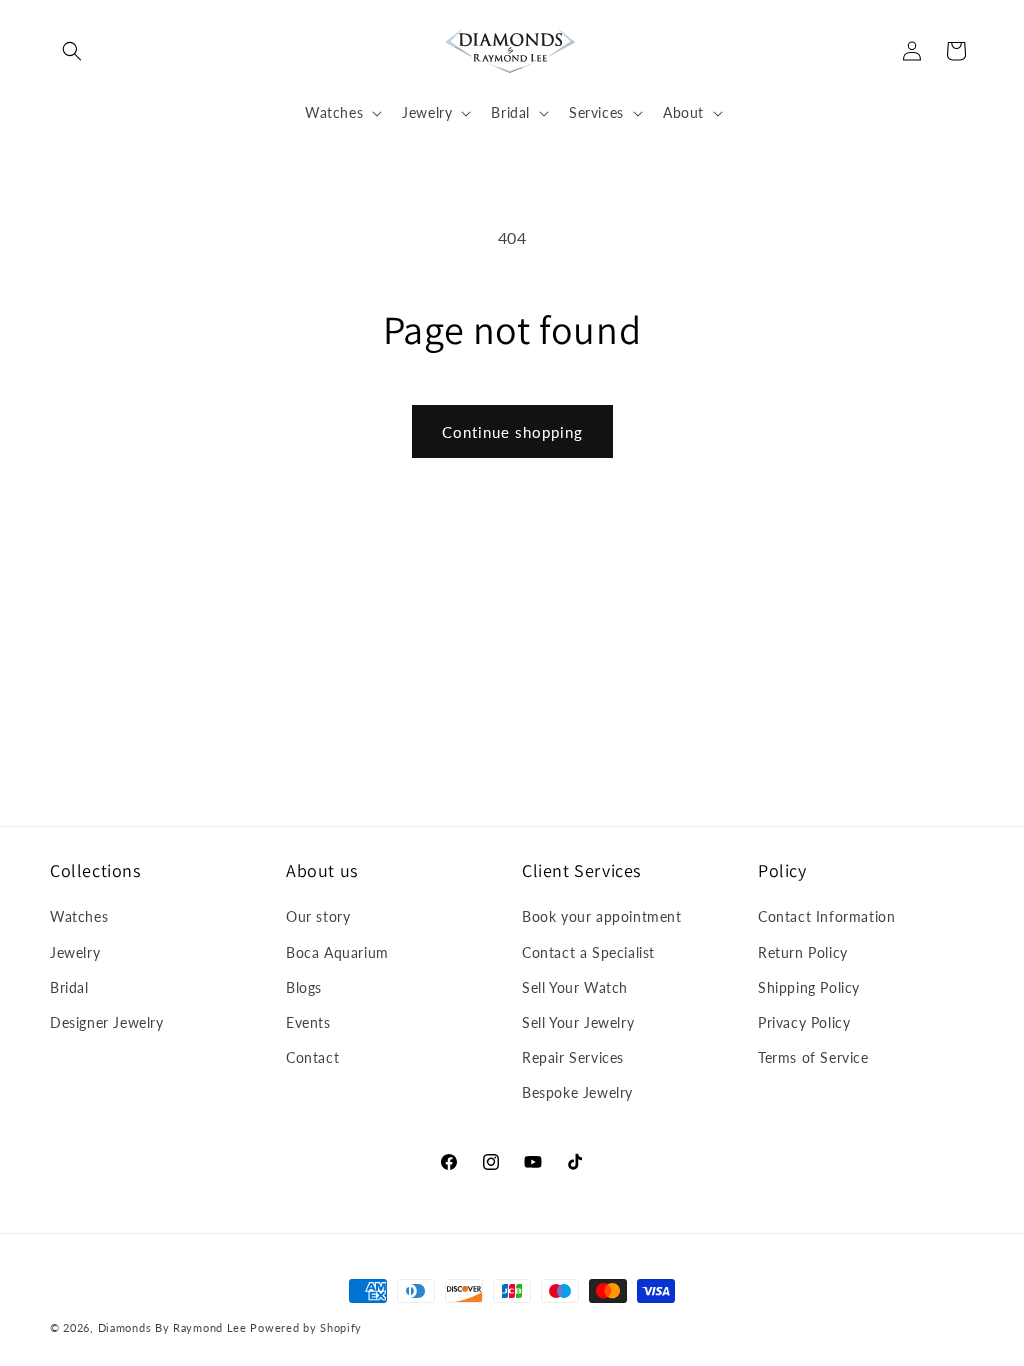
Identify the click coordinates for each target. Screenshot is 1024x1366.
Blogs (304, 987)
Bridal (69, 987)
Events (308, 1022)
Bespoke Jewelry (577, 1092)
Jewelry (75, 952)
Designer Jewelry (107, 1022)
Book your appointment (602, 916)
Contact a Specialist (588, 952)
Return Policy (803, 952)
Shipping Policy (809, 987)
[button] (72, 51)
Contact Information (826, 916)
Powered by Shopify (306, 1327)
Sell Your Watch (575, 987)
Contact (312, 1057)
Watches (79, 916)
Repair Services (573, 1057)
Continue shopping (512, 432)
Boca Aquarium (337, 952)
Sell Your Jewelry (578, 1022)
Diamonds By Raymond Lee (172, 1327)
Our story (318, 916)
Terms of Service (813, 1057)
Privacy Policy (804, 1022)
